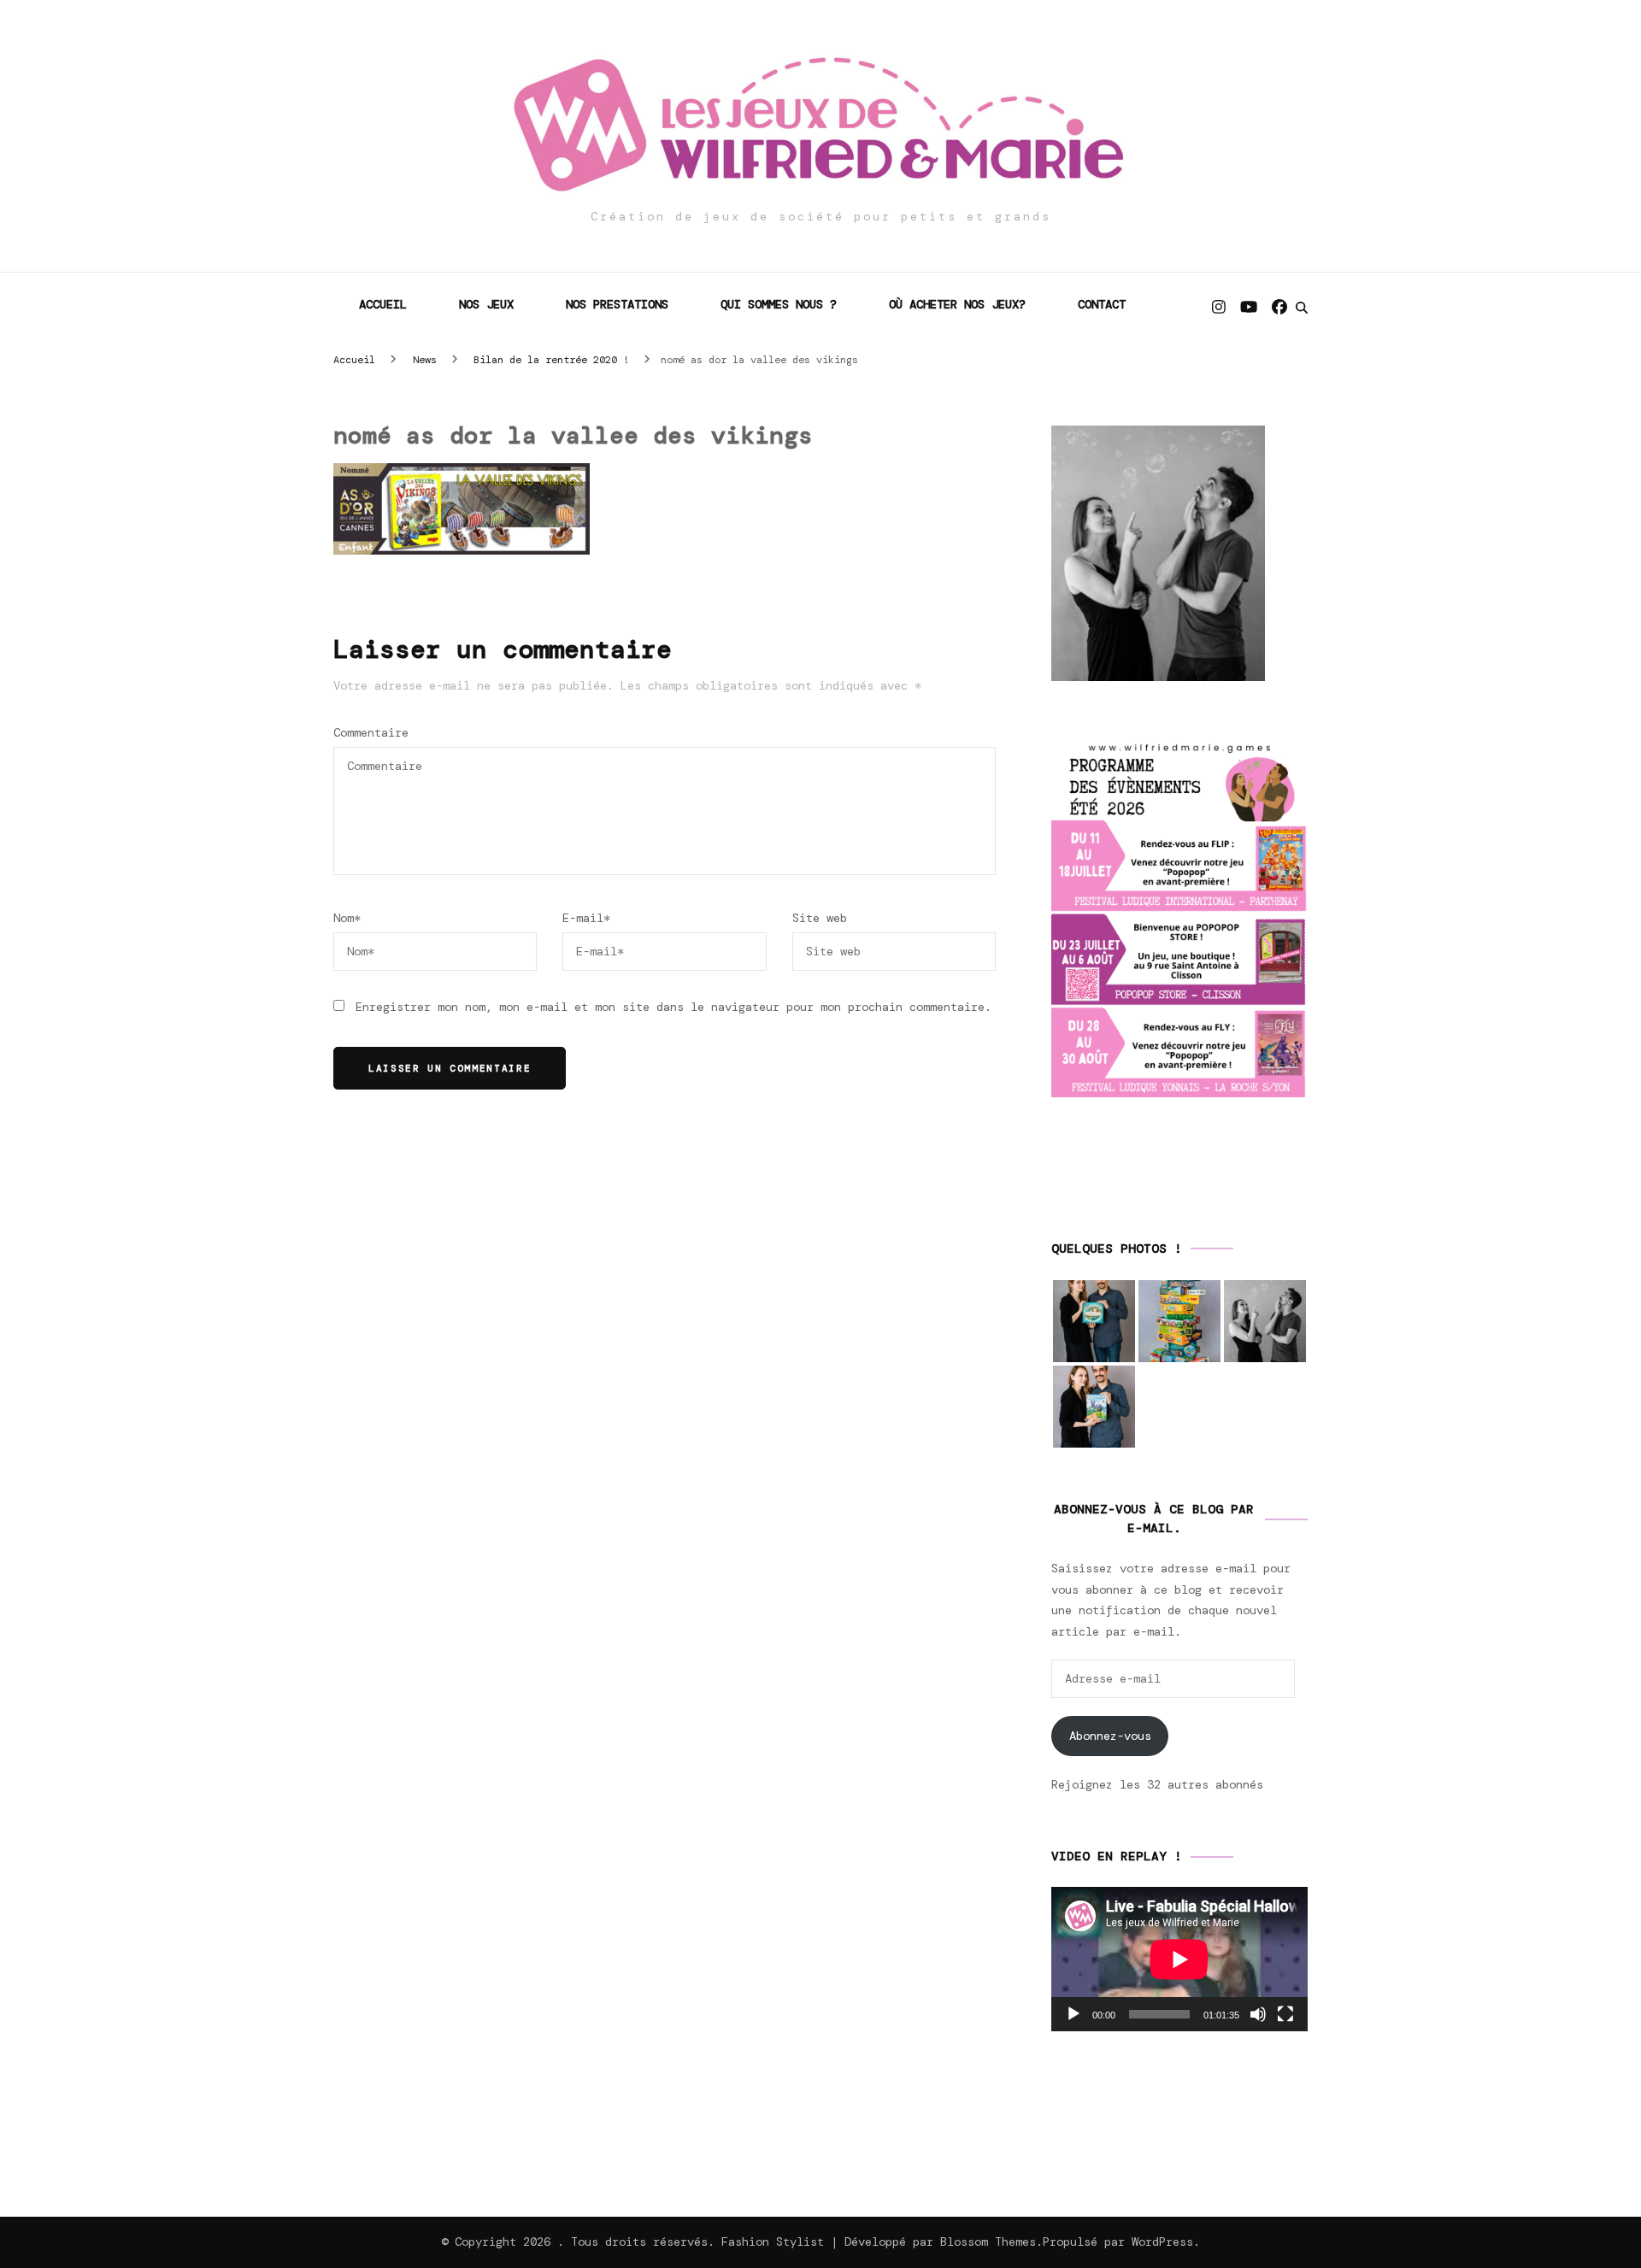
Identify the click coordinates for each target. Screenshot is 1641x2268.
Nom (347, 918)
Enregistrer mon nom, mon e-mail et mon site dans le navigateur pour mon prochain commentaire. (673, 1007)
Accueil (383, 304)
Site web (820, 918)
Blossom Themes (988, 2242)
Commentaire (371, 732)
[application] (1179, 1959)
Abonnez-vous (1110, 1736)
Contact (1102, 304)
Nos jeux (486, 304)
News (425, 360)
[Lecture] (1073, 2014)
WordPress (1162, 2242)
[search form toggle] (1302, 308)
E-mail (586, 918)
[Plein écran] (1285, 2014)
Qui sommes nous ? (779, 304)
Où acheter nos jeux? (957, 304)
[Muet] (1258, 2014)
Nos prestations (617, 304)
